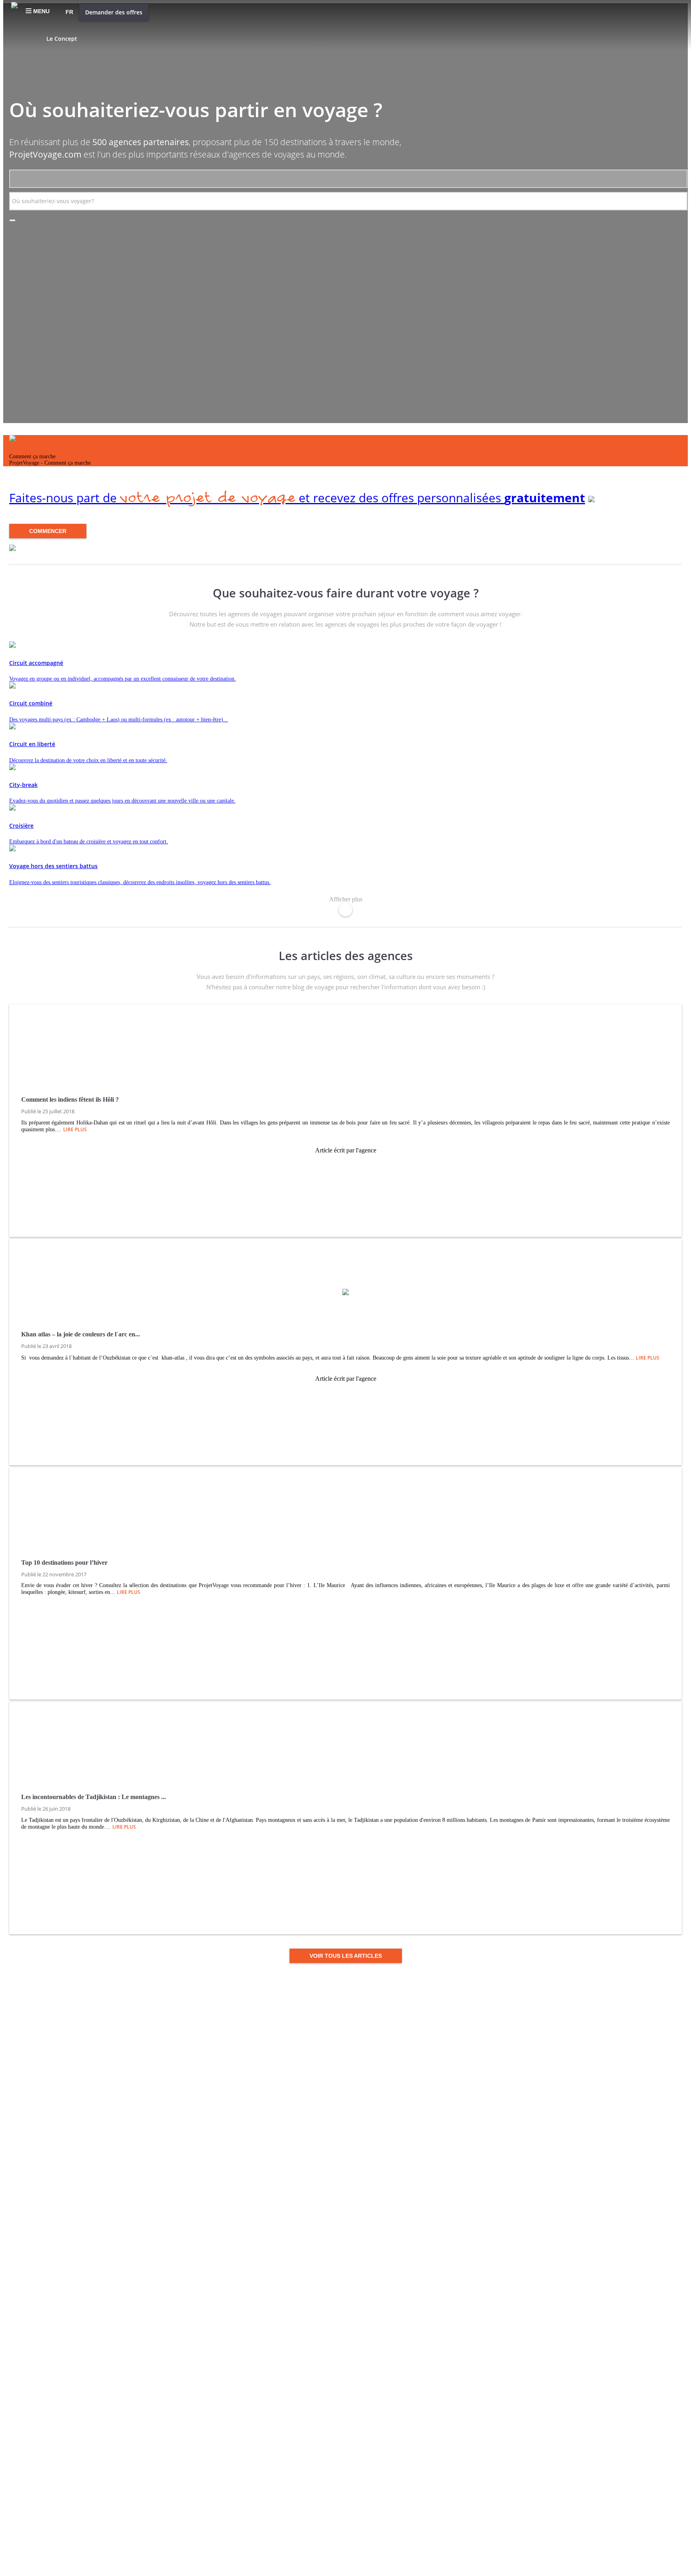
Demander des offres (114, 12)
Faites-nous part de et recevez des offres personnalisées (297, 498)
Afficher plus (346, 899)
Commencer (48, 531)
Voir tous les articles (346, 1956)
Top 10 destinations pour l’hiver (64, 1563)
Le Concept (62, 39)
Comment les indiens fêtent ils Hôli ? (70, 1099)
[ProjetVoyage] (14, 8)
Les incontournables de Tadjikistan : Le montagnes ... (94, 1797)
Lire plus (75, 1129)
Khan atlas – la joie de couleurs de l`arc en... (81, 1334)
